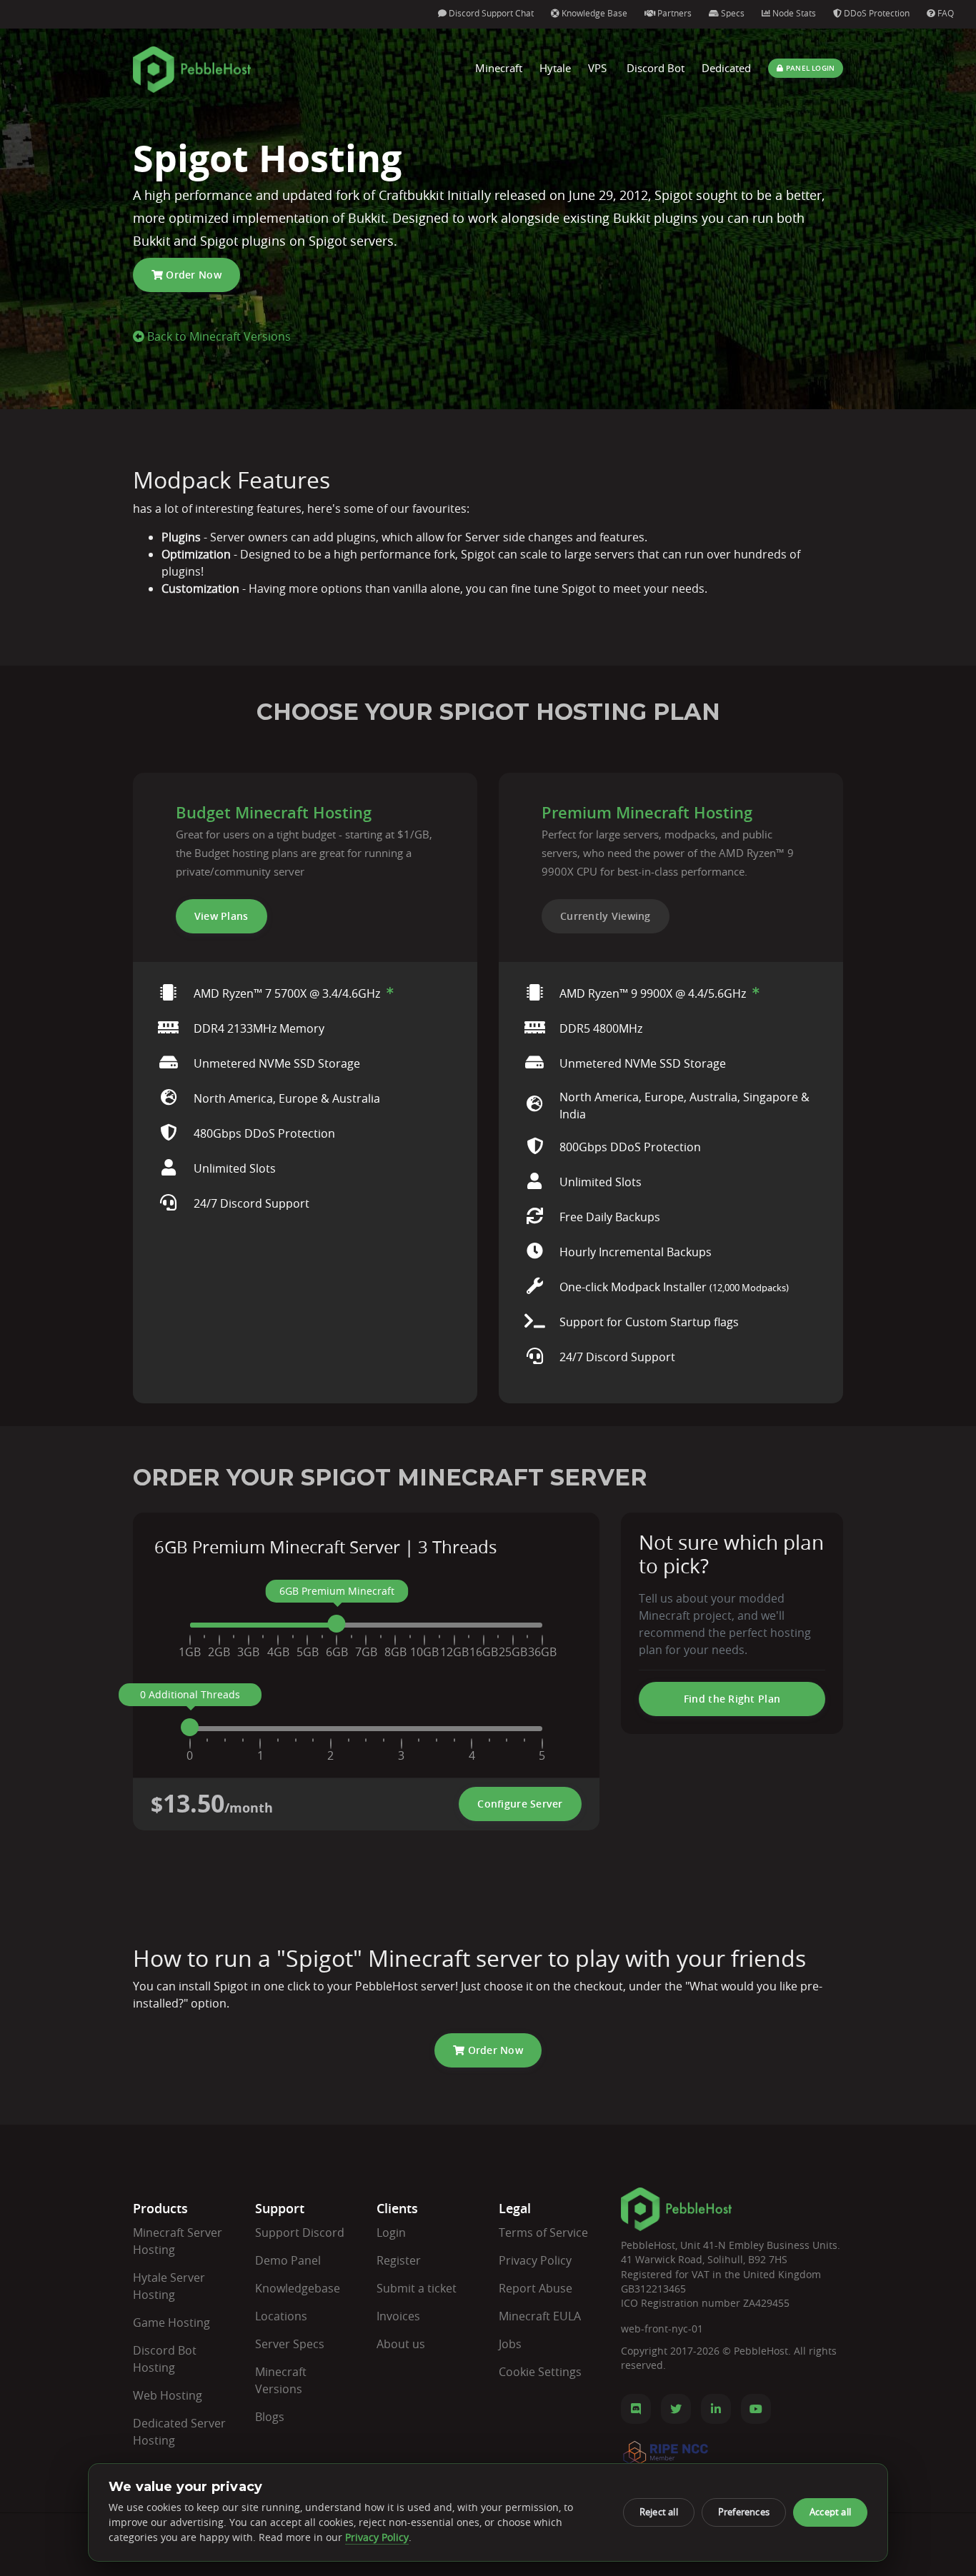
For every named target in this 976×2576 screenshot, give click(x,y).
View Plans (221, 916)
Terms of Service (543, 2232)
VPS (597, 68)
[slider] (337, 1624)
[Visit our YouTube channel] (756, 2409)
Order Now (192, 275)
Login (391, 2232)
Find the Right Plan (732, 1699)
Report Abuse (536, 2288)
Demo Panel (288, 2260)
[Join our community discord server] (636, 2409)
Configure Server (520, 1804)
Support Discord (300, 2232)
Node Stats (793, 13)
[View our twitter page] (676, 2409)
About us (401, 2344)
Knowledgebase (298, 2288)
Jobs (510, 2344)
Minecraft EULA (540, 2316)
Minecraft (499, 68)
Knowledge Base (593, 13)
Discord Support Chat (490, 13)
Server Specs (290, 2344)
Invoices (398, 2316)
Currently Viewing (606, 916)
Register (399, 2260)
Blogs (270, 2417)
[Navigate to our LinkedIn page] (716, 2409)
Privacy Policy (535, 2260)
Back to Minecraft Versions (218, 336)
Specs (732, 13)
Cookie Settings (540, 2372)
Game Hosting (171, 2322)
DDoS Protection (876, 13)
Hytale (555, 68)
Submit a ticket (417, 2288)
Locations (281, 2316)
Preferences (744, 2512)
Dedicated (726, 68)
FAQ (945, 13)
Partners (673, 13)
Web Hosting (168, 2395)
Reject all (659, 2512)
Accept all (830, 2512)
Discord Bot (656, 68)
